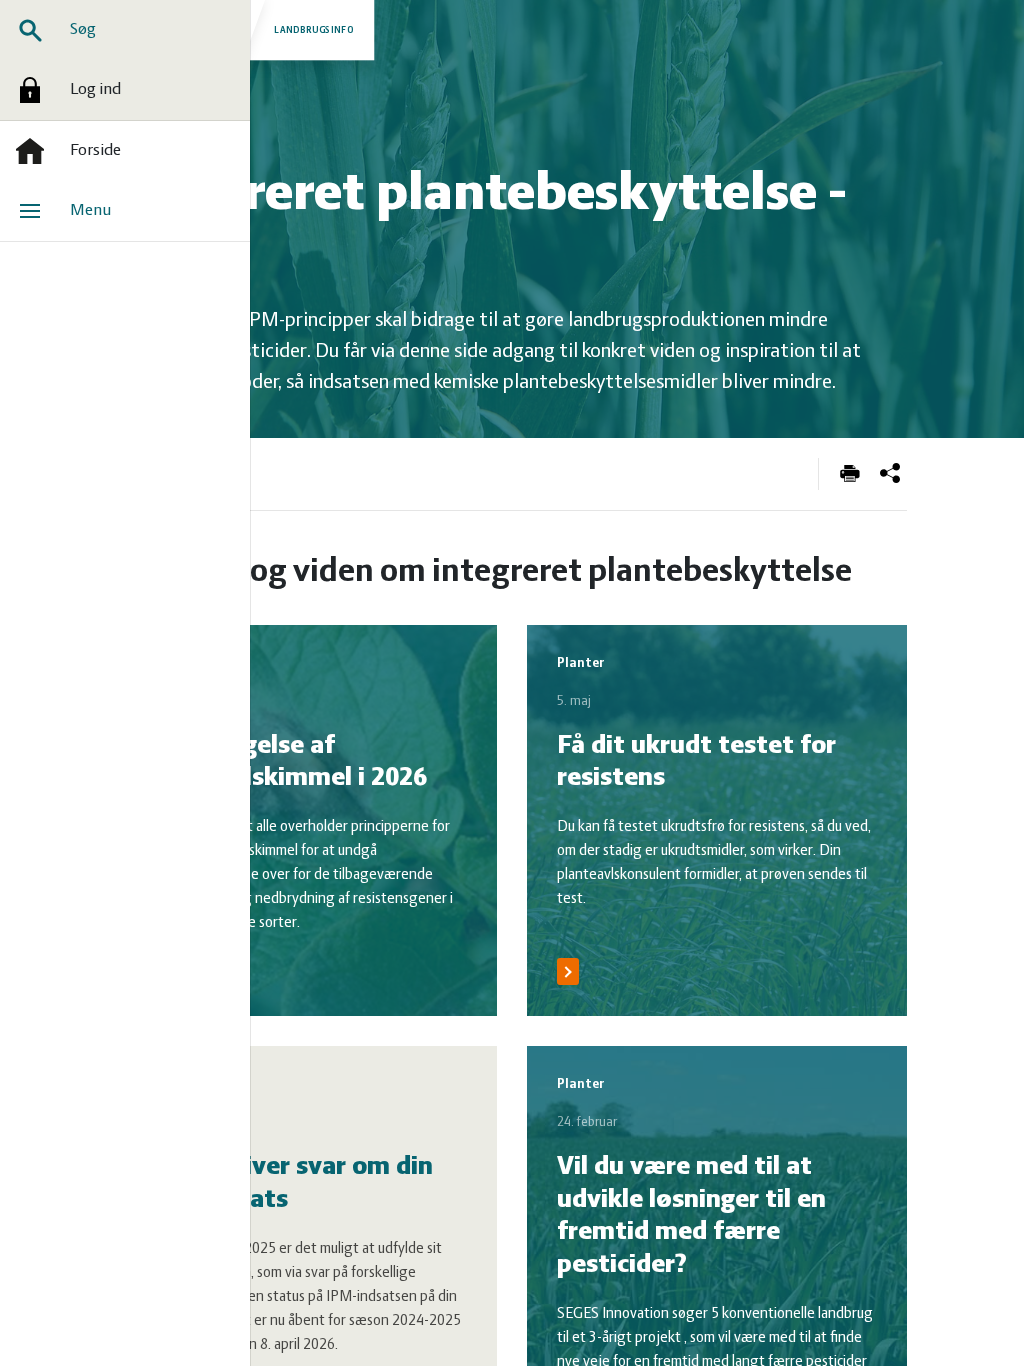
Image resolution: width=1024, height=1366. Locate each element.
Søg (83, 30)
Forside (95, 151)
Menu (90, 211)
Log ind (95, 90)
